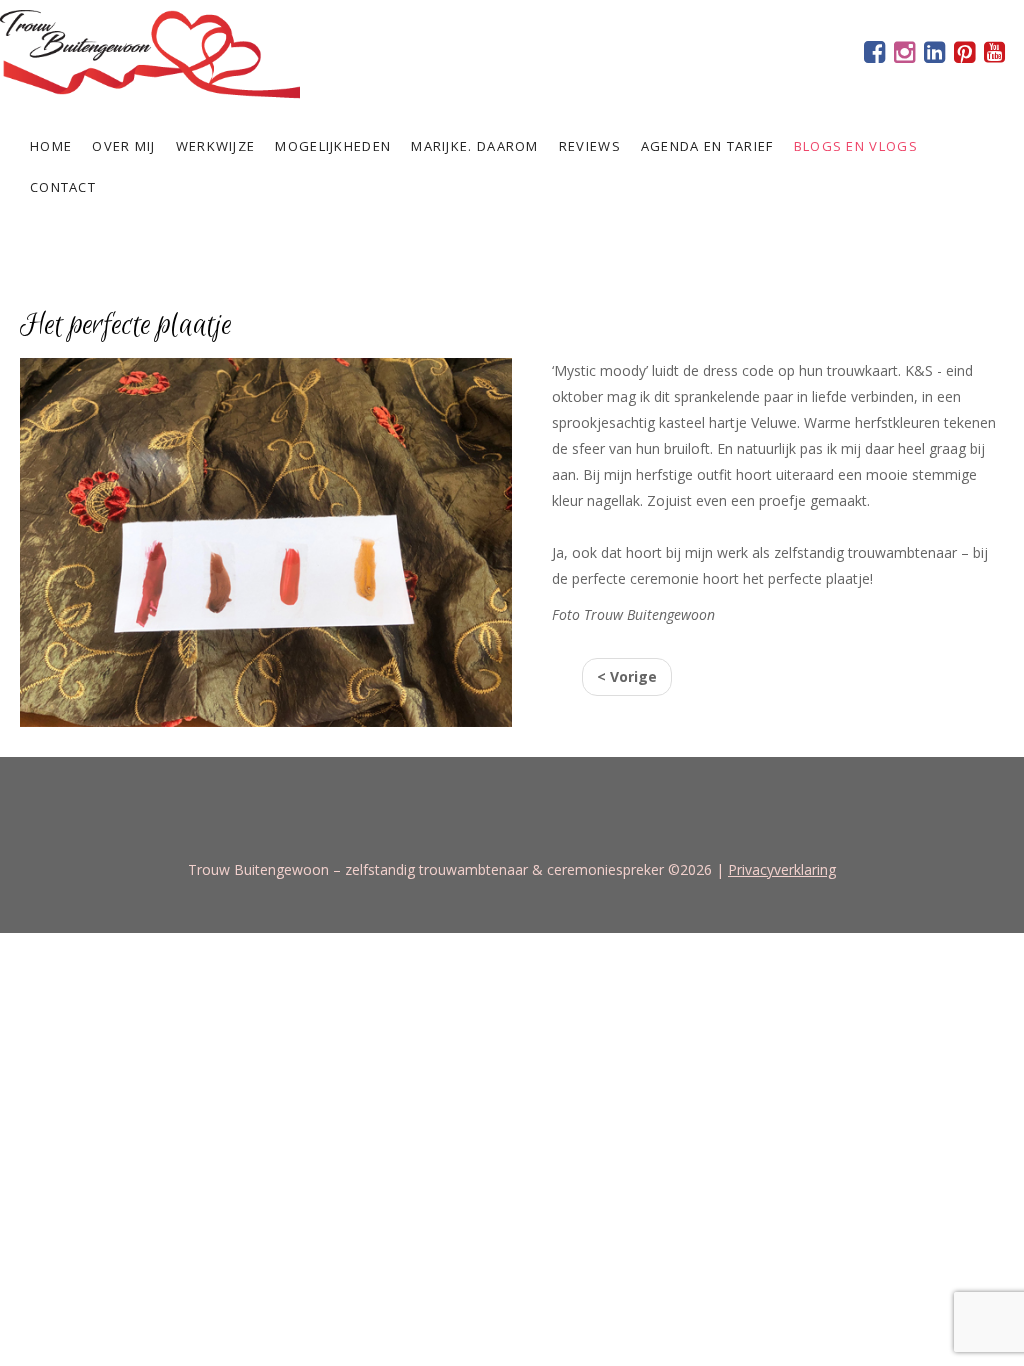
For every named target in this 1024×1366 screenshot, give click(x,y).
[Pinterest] (964, 55)
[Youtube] (994, 55)
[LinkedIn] (934, 55)
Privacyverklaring (782, 869)
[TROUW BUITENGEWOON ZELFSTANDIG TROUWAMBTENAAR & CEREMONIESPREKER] (150, 51)
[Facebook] (874, 55)
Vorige (627, 676)
